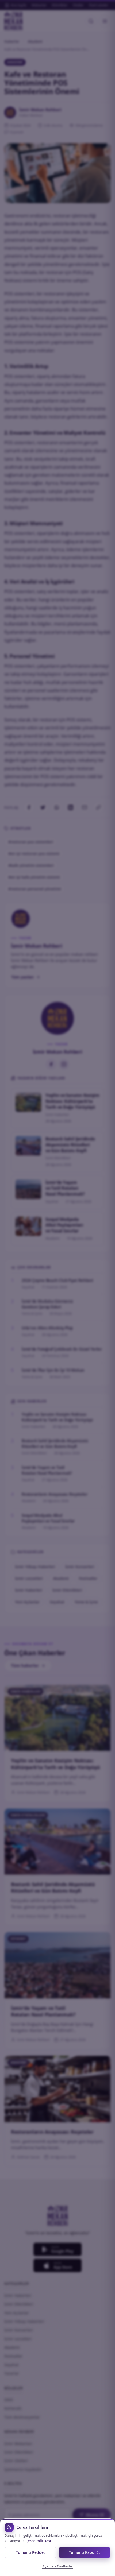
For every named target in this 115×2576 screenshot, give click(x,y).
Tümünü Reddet (30, 2552)
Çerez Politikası (38, 2541)
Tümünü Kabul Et (85, 2552)
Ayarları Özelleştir (57, 2566)
